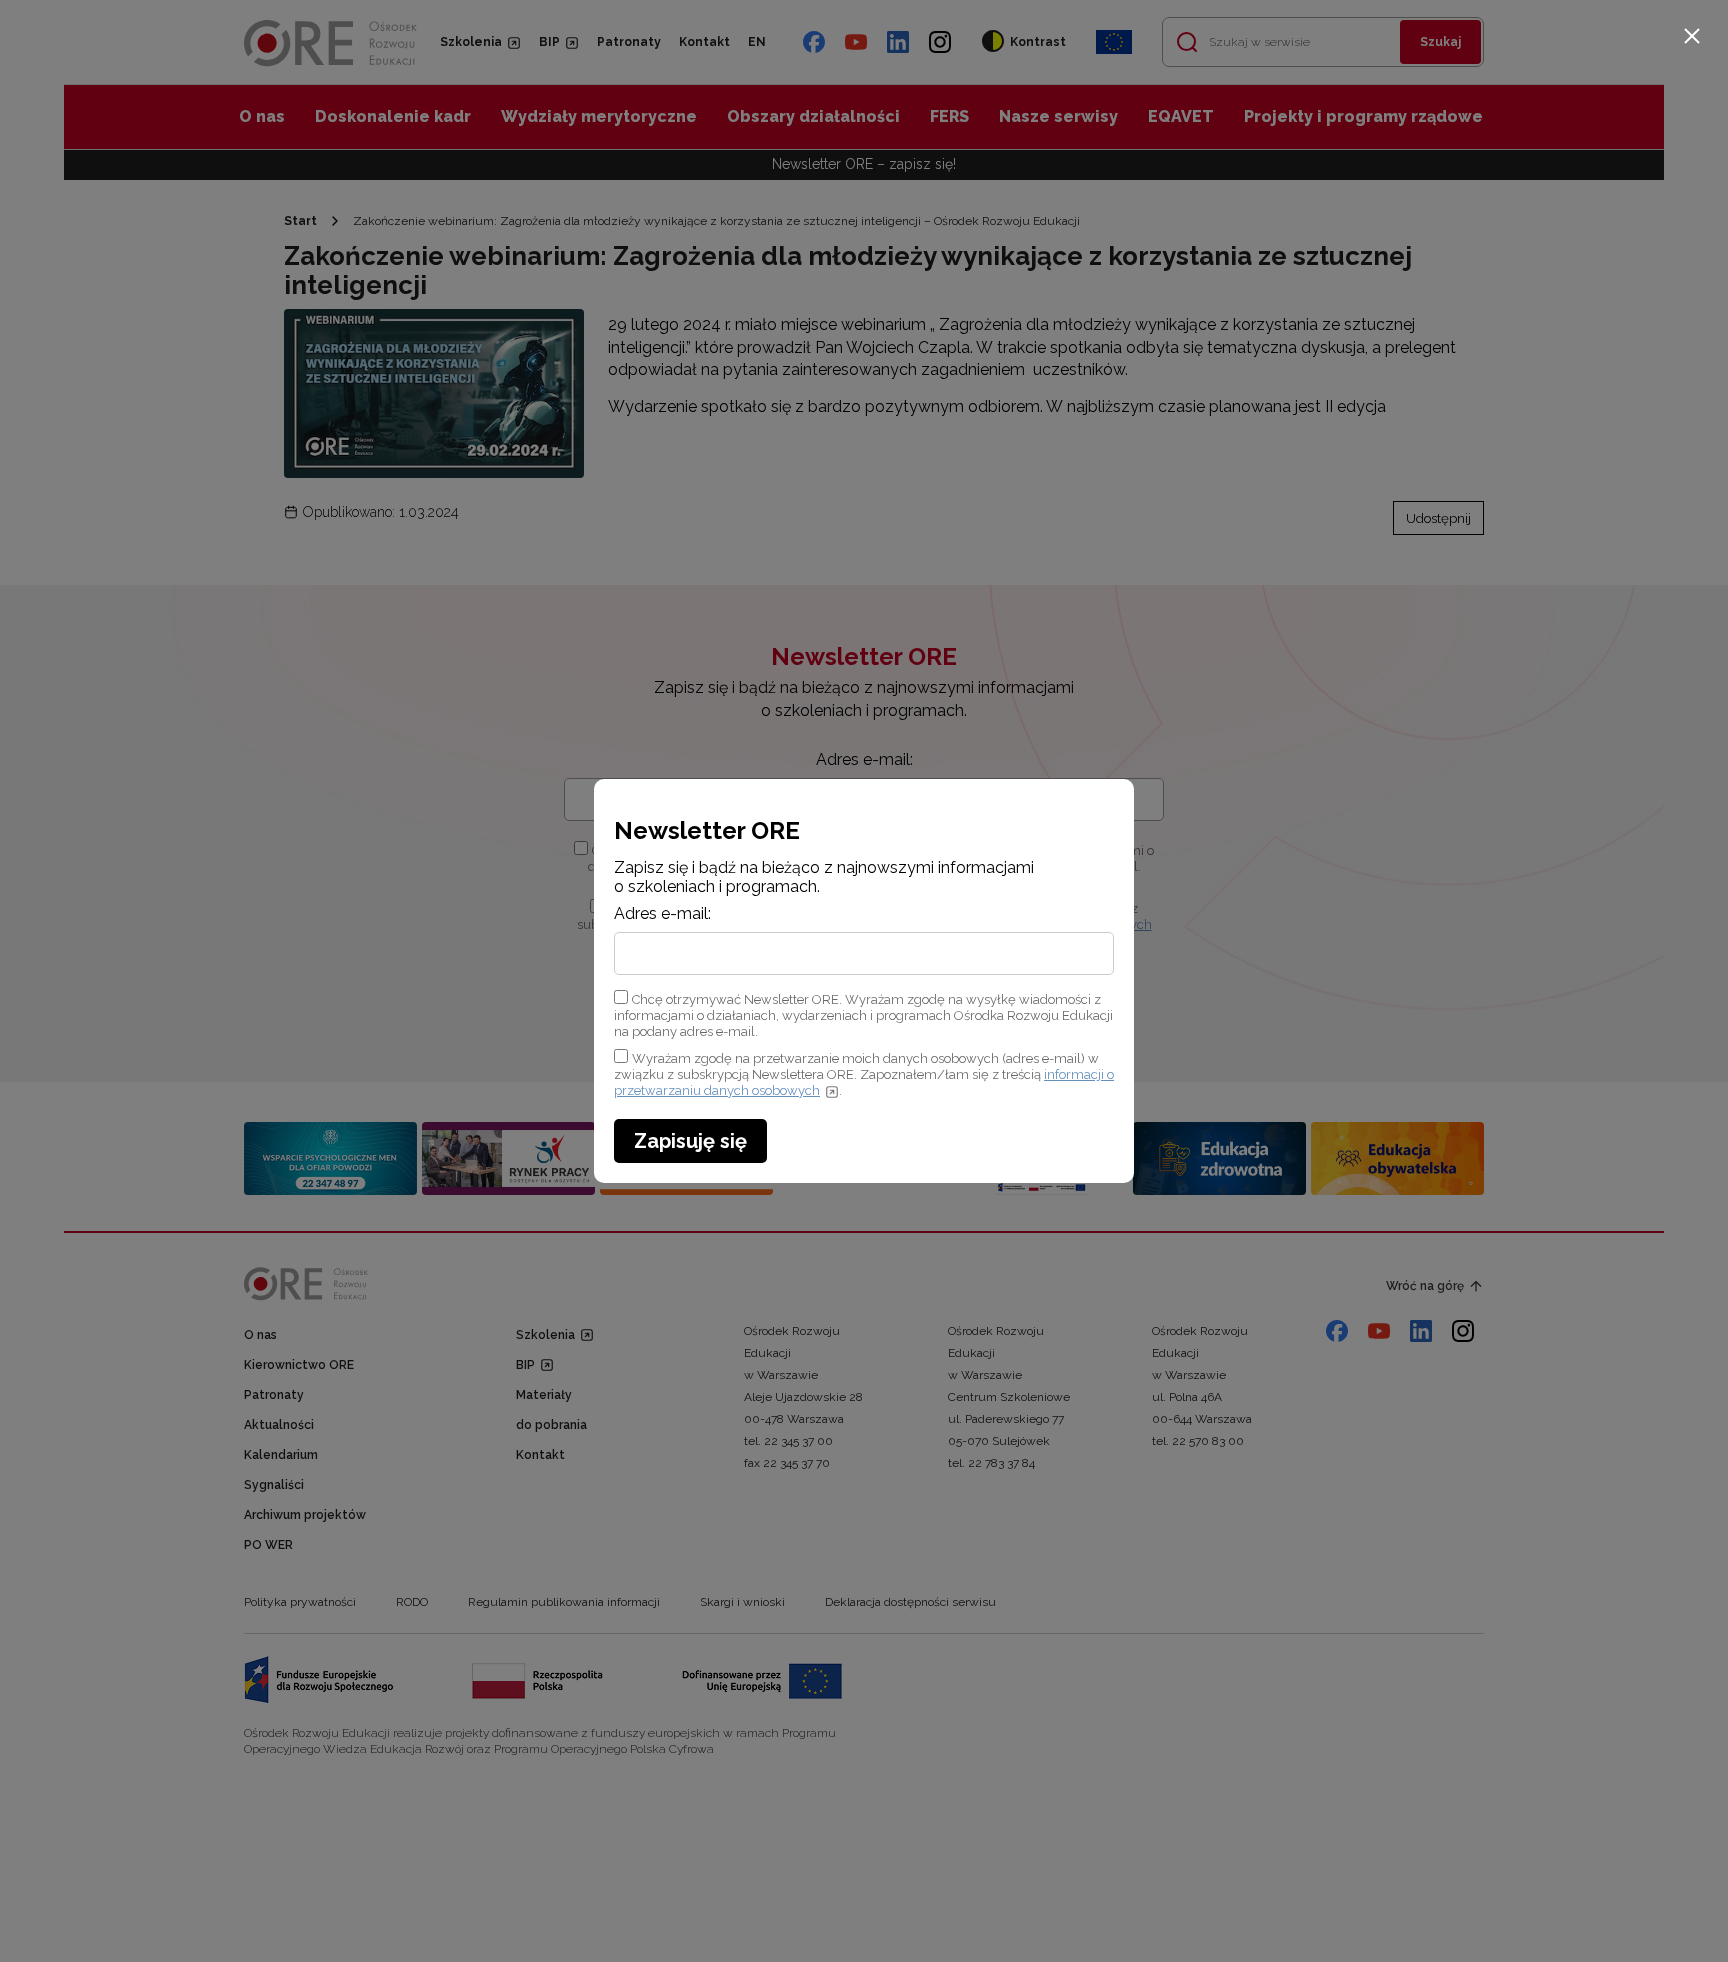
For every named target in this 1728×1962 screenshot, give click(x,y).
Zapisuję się (690, 1141)
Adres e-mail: (662, 914)
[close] (1692, 36)
